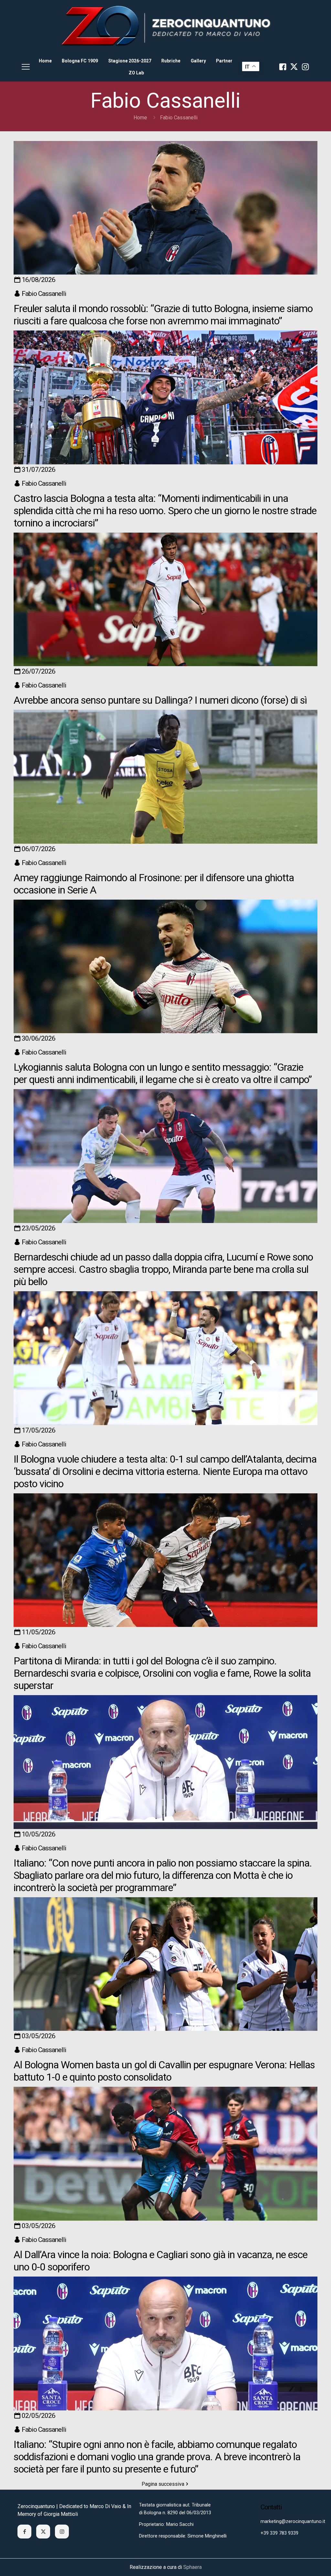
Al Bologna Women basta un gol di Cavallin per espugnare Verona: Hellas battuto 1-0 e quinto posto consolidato (164, 2071)
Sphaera (192, 2567)
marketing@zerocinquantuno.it (293, 2522)
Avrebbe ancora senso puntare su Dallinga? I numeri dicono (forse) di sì (160, 700)
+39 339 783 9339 (279, 2533)
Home (140, 118)
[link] (165, 26)
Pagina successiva (163, 2484)
